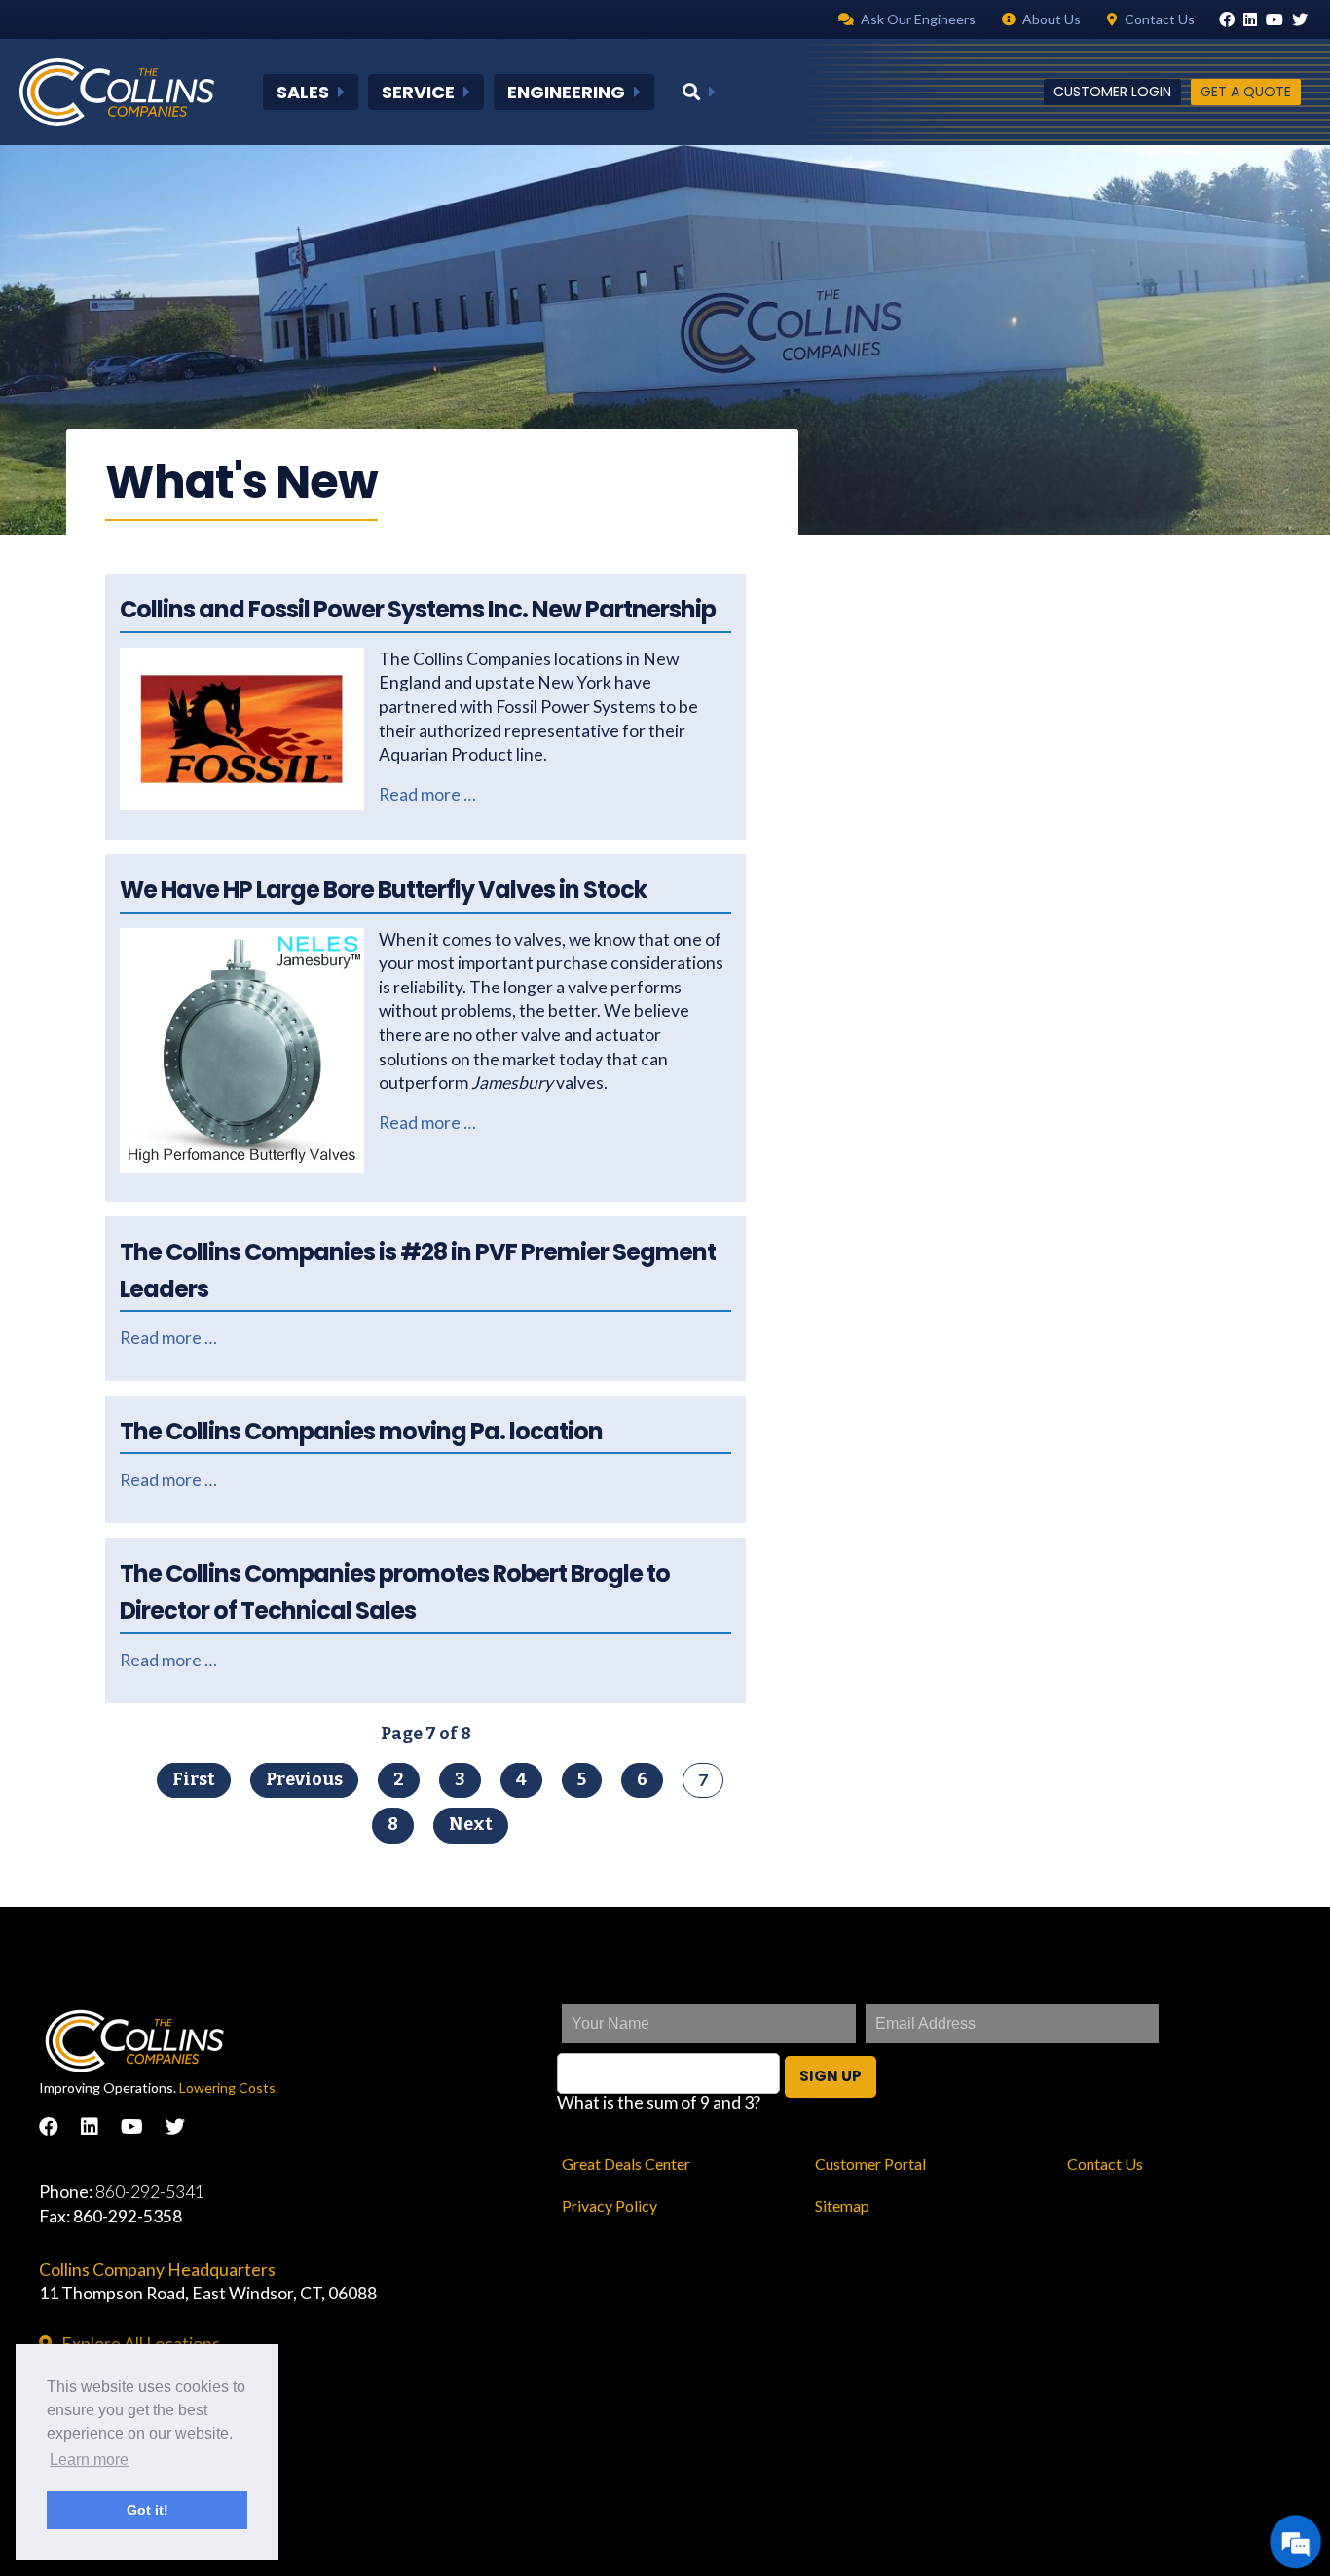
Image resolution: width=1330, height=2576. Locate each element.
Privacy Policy (610, 2205)
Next (471, 1825)
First (194, 1780)
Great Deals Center (626, 2164)
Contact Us (1105, 2164)
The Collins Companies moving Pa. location (361, 1431)
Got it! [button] (148, 2510)
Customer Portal (870, 2164)
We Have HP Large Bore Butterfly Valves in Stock (383, 890)
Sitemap (842, 2205)
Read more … (427, 794)
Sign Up (831, 2076)
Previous (304, 1780)
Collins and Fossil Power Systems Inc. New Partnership (418, 609)
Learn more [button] (89, 2460)
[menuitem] (311, 93)
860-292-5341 (150, 2192)
